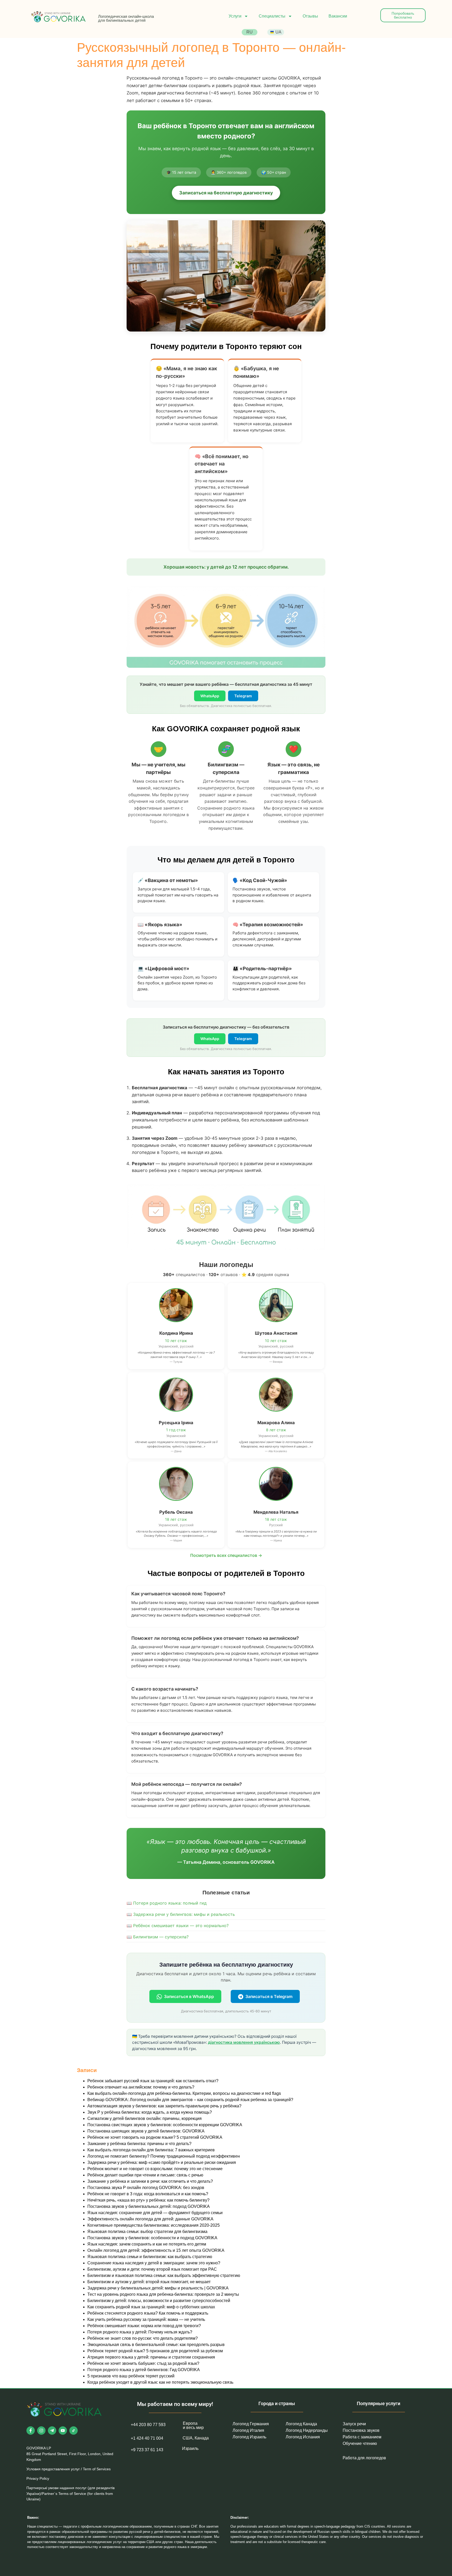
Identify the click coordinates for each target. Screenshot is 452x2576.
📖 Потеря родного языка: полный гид (167, 1903)
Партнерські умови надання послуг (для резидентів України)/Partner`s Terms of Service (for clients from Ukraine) (70, 2493)
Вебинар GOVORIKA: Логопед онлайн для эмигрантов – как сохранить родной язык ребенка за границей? (190, 2100)
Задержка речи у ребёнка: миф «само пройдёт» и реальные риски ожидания (162, 2162)
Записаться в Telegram (269, 1996)
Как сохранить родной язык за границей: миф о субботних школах (151, 2307)
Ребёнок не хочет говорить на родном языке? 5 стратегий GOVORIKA (155, 2137)
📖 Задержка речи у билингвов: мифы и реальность (181, 1914)
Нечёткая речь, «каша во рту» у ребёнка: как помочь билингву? (148, 2200)
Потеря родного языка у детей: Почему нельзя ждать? (140, 2332)
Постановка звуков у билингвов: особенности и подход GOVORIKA (152, 2238)
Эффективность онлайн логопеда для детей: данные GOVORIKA (150, 2219)
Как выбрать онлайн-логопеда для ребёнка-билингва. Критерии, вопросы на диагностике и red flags (184, 2093)
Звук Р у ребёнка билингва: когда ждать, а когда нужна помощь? (150, 2112)
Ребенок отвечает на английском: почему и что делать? (141, 2087)
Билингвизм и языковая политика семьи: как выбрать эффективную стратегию (164, 2275)
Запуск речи (354, 2424)
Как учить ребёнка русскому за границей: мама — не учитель (146, 2319)
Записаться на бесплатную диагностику (226, 193)
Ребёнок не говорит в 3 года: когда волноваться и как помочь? (148, 2194)
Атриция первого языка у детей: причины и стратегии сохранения (151, 2357)
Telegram (243, 696)
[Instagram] (41, 2431)
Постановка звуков (361, 2430)
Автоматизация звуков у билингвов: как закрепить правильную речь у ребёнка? (164, 2106)
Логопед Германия (251, 2424)
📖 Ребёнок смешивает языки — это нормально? (178, 1926)
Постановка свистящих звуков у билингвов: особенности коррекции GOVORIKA (165, 2125)
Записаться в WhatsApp (189, 1996)
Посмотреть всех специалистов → (226, 1555)
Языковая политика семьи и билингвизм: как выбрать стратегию (150, 2257)
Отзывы (310, 16)
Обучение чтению (360, 2443)
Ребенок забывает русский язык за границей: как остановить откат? (153, 2081)
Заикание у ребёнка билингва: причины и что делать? (139, 2144)
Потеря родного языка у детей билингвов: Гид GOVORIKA (144, 2370)
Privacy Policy (38, 2478)
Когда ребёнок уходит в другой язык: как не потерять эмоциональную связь (160, 2382)
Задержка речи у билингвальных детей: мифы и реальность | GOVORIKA (158, 2288)
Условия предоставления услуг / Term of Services (69, 2469)
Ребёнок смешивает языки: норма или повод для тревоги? (144, 2326)
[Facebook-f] (31, 2431)
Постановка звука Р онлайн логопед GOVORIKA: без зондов (146, 2188)
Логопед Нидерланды (307, 2430)
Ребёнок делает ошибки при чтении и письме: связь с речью (145, 2175)
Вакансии (338, 16)
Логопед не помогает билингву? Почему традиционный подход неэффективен (164, 2156)
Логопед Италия (248, 2430)
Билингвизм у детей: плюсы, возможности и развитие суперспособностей (159, 2301)
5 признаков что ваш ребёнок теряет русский (131, 2376)
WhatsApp (210, 696)
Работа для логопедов (364, 2458)
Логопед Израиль (249, 2437)
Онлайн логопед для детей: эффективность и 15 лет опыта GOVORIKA (156, 2250)
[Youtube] (63, 2431)
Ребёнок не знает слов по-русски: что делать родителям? (143, 2338)
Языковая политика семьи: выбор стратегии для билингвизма (147, 2232)
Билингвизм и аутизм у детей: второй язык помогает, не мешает (149, 2282)
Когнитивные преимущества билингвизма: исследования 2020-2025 (154, 2225)
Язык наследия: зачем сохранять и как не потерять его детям (147, 2244)
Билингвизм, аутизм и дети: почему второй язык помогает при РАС (152, 2269)
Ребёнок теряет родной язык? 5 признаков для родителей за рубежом (155, 2351)
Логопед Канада (301, 2424)
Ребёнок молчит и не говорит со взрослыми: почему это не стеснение (155, 2169)
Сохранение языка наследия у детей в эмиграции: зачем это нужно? (154, 2263)
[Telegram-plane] (52, 2431)
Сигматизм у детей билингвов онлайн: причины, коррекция (145, 2118)
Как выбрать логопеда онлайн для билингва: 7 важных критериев (151, 2150)
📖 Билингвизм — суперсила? (158, 1937)
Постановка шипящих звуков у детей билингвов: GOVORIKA (146, 2131)
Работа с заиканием (362, 2437)
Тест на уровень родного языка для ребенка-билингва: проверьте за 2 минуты (163, 2294)
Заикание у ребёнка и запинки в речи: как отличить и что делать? (150, 2181)
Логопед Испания (303, 2437)
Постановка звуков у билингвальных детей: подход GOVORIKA (149, 2206)
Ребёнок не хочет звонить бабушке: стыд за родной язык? (143, 2363)
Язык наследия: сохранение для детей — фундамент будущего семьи (155, 2213)
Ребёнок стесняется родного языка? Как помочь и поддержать (148, 2313)
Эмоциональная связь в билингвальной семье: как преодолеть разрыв (156, 2345)
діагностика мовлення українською (244, 2042)
